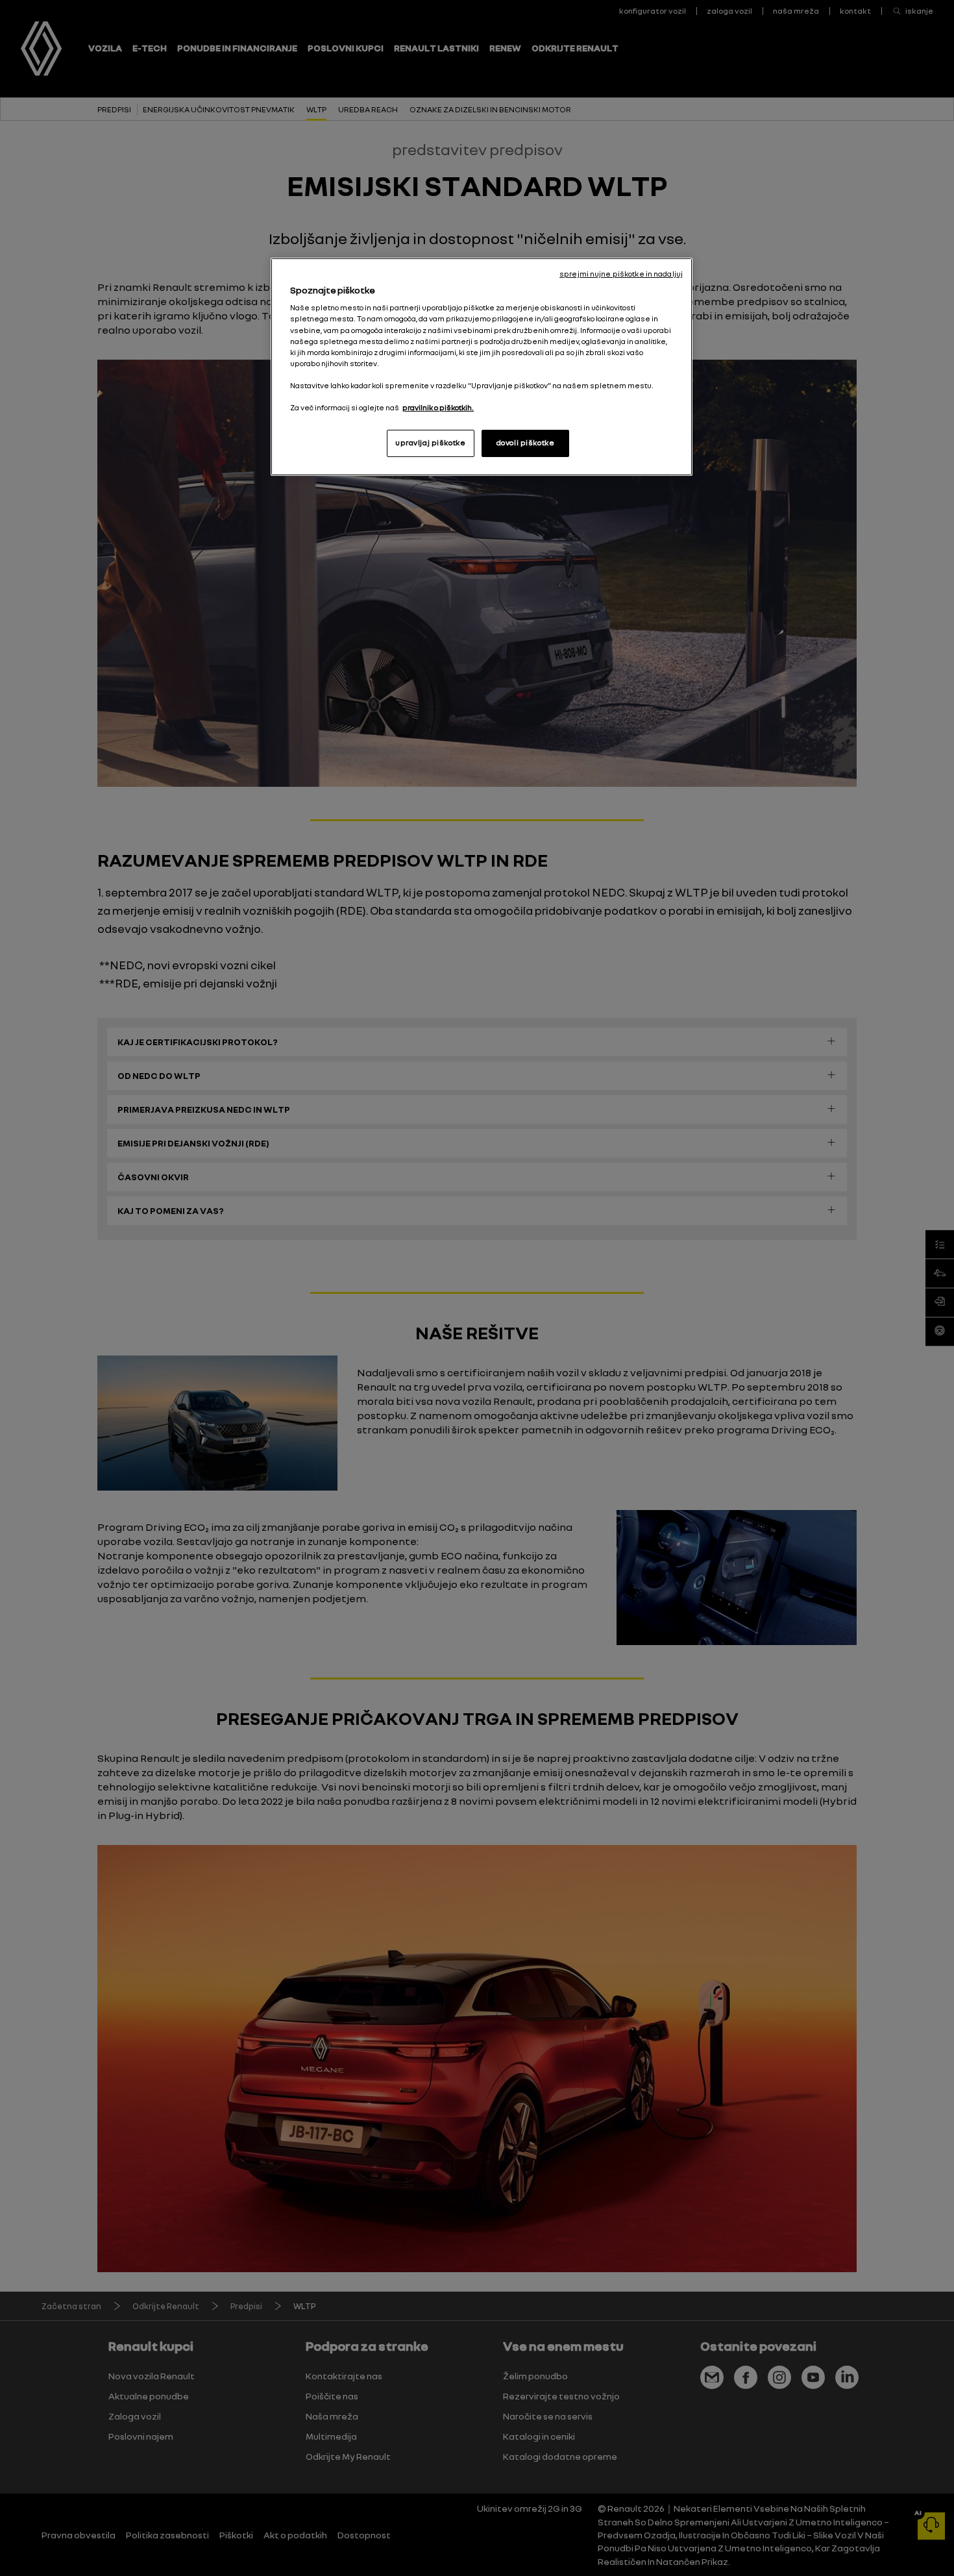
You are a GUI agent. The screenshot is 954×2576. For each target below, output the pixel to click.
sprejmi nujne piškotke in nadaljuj (621, 274)
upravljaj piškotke (430, 443)
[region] (482, 367)
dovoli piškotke (526, 443)
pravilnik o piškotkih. (438, 408)
